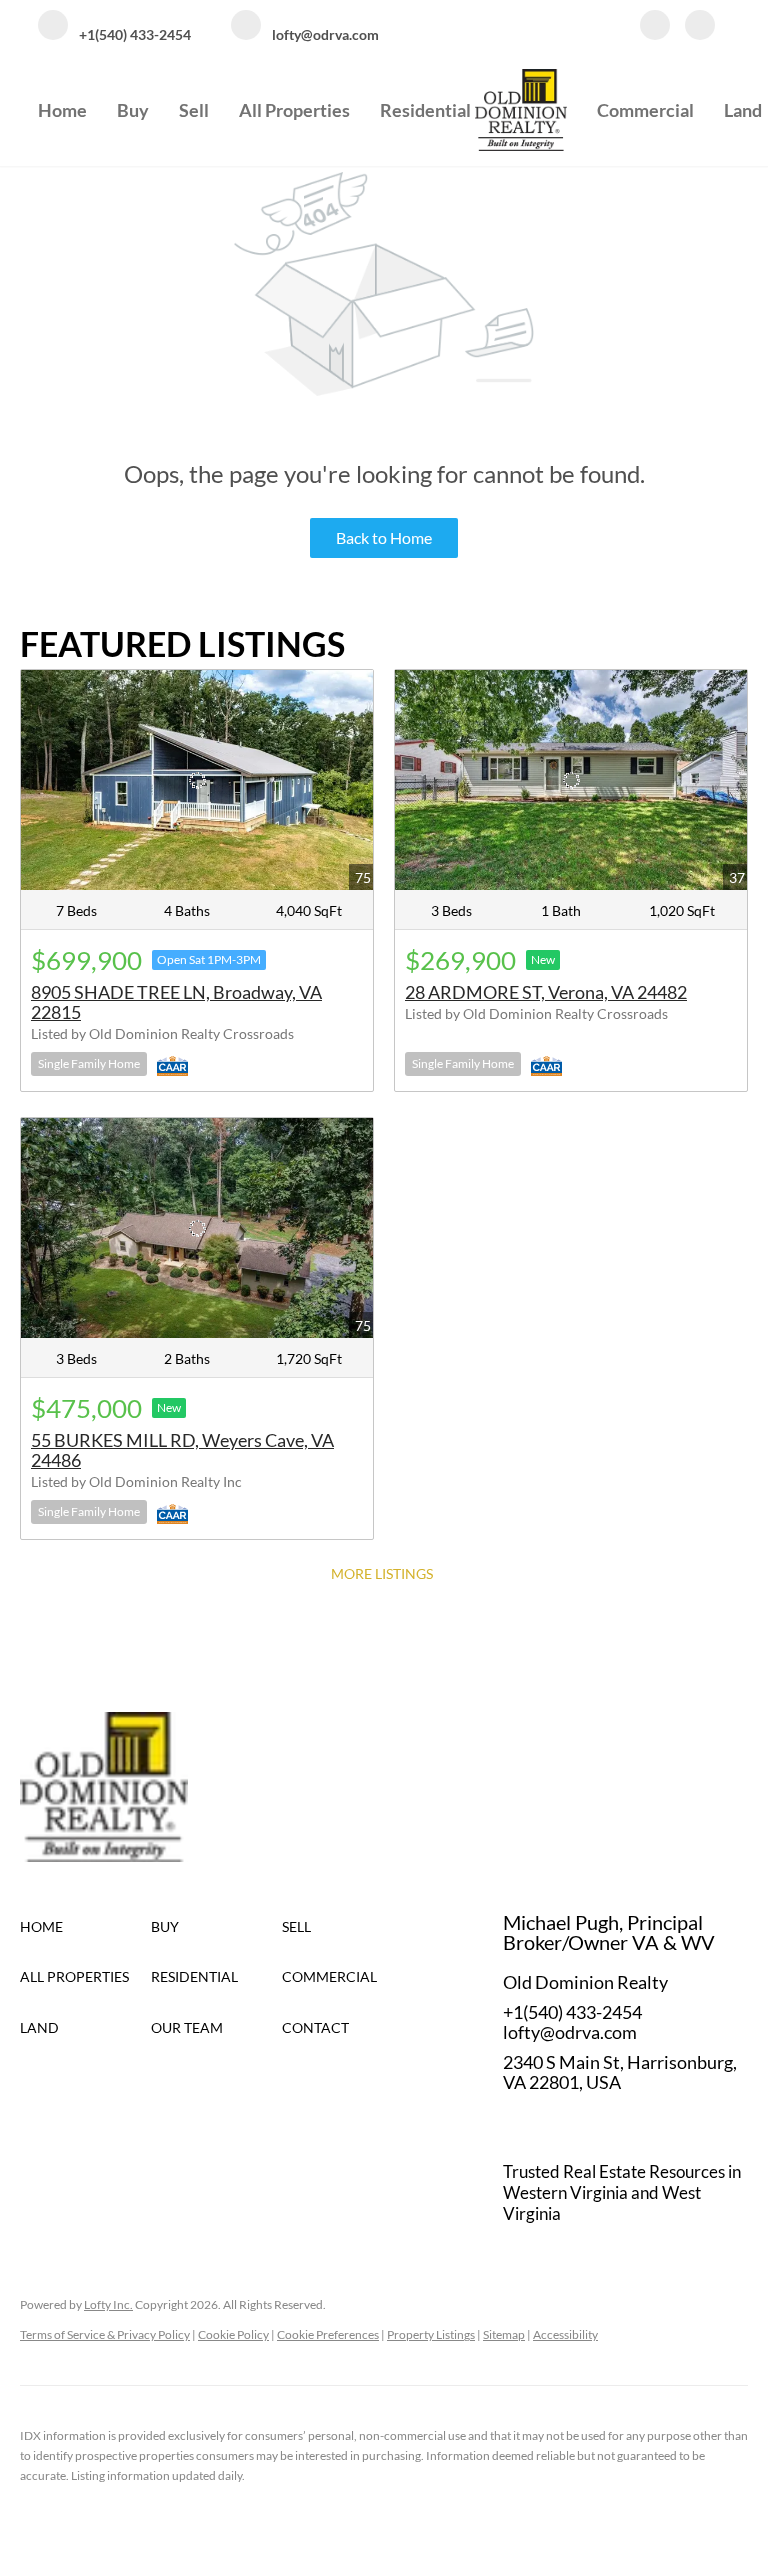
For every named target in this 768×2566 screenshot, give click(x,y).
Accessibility (565, 2334)
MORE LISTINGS (382, 1573)
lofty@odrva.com (570, 2032)
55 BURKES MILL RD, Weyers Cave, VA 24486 (182, 1450)
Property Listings (431, 2334)
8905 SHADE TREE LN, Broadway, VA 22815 (176, 1002)
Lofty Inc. (108, 2304)
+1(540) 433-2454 (572, 2012)
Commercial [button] (645, 110)
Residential (425, 110)
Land (743, 110)
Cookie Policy (233, 2334)
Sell (194, 110)
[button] (85, 1927)
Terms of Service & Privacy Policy (105, 2334)
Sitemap (504, 2334)
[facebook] (655, 27)
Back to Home (384, 537)
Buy (133, 110)
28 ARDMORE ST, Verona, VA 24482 (546, 992)
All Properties (294, 110)
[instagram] (700, 27)
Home (62, 110)
